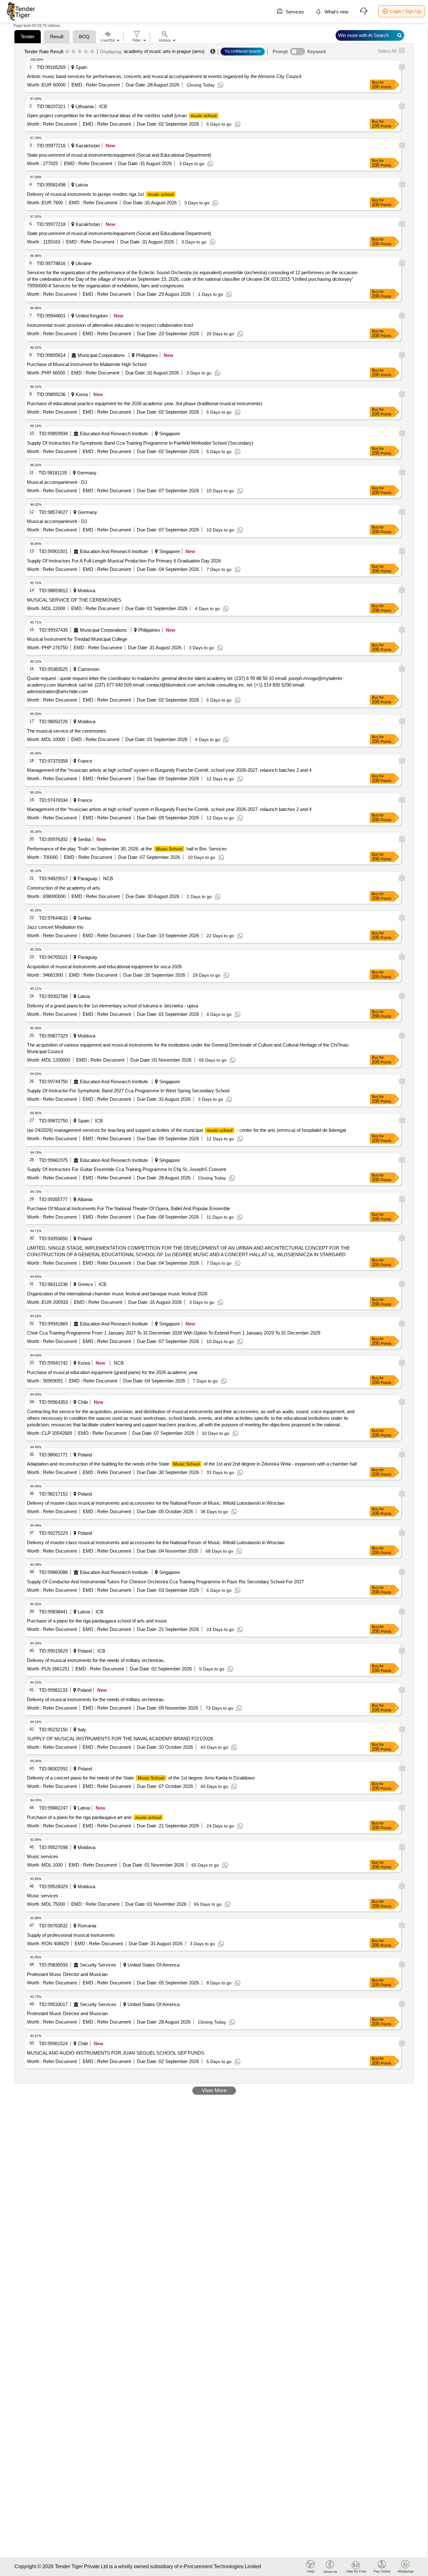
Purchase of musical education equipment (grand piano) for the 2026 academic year (112, 1372)
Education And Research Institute (114, 434)
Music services (43, 1856)
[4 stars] (86, 52)
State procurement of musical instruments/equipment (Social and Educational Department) (119, 155)
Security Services (98, 1965)
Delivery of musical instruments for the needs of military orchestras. (96, 1660)
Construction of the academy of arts (63, 888)
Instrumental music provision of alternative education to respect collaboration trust (110, 325)
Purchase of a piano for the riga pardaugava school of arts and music (97, 1621)
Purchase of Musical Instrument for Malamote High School (87, 364)
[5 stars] (92, 52)
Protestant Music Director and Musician (67, 1974)
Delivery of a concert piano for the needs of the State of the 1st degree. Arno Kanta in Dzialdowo (141, 1778)
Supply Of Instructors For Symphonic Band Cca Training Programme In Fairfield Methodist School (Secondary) (140, 443)
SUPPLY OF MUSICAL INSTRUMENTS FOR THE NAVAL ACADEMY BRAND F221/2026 (120, 1739)
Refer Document (102, 85)
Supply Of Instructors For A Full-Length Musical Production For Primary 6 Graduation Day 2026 (124, 561)
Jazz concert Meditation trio (55, 927)
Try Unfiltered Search (243, 51)
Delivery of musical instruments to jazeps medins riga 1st (100, 194)
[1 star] (67, 52)
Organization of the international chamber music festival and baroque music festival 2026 (117, 1294)
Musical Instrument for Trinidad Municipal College (77, 639)
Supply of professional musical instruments (71, 1935)
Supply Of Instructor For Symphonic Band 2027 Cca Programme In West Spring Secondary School (128, 1091)
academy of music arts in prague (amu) (164, 51)
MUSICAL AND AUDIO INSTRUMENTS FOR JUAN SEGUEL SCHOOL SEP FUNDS (116, 2053)
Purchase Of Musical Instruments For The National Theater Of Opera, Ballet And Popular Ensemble (128, 1208)
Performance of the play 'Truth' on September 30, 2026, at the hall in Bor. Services (127, 849)
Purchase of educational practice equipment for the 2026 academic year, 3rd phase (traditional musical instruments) (145, 403)
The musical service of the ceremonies (67, 731)
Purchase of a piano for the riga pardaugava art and (94, 1817)
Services (294, 12)
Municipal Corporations (101, 355)
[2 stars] (73, 52)
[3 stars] (80, 52)
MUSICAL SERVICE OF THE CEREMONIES (74, 600)
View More (214, 2090)
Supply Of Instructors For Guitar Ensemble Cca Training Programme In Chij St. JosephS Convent (126, 1169)
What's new (336, 12)
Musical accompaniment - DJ (57, 482)
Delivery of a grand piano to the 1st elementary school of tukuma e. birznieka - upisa (112, 1006)
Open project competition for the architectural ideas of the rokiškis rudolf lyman (122, 115)
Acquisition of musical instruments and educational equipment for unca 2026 (104, 967)
